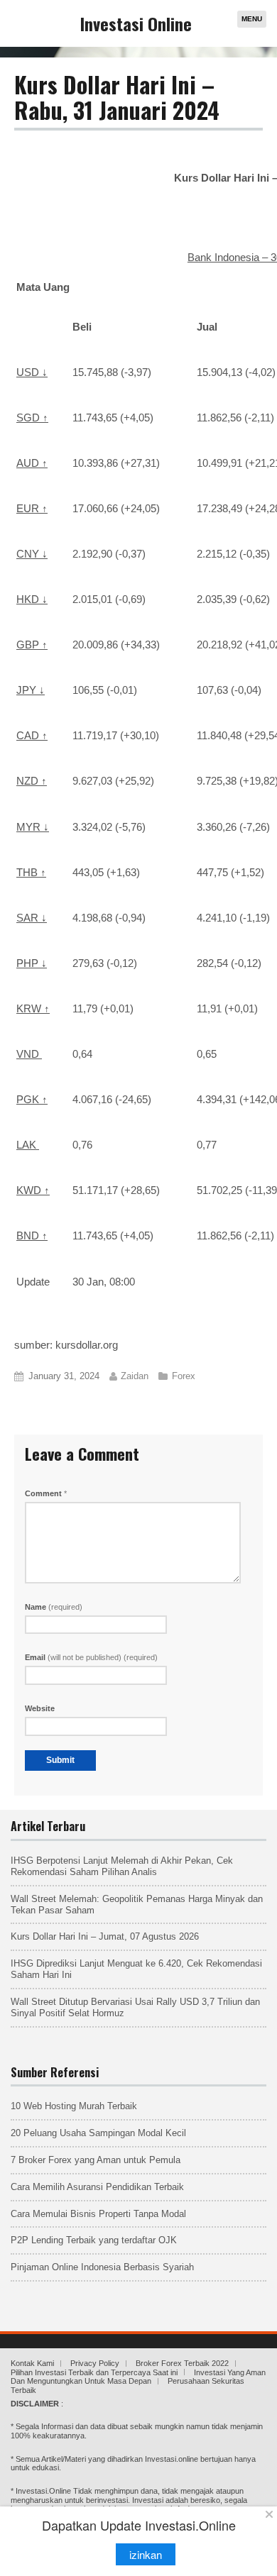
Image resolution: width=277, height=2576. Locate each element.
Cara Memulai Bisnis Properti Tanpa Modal (98, 2214)
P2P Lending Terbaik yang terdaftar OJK (94, 2240)
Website (40, 1708)
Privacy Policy (95, 2363)
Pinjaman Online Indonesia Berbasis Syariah (102, 2267)
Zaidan (135, 1376)
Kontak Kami (32, 2363)
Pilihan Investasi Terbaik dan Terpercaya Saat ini (94, 2372)
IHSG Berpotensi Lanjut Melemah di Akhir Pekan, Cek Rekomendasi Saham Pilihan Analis (122, 1866)
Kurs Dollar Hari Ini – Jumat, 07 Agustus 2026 (105, 1936)
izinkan (146, 2554)
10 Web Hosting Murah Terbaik (74, 2106)
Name (54, 1607)
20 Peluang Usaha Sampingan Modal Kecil (98, 2133)
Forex (184, 1376)
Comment (46, 1493)
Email (91, 1657)
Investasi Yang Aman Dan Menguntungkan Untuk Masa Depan (138, 2377)
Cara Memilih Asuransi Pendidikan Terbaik (97, 2187)
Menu (252, 19)
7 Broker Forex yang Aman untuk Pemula (96, 2160)
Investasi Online (136, 23)
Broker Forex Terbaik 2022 (182, 2363)
